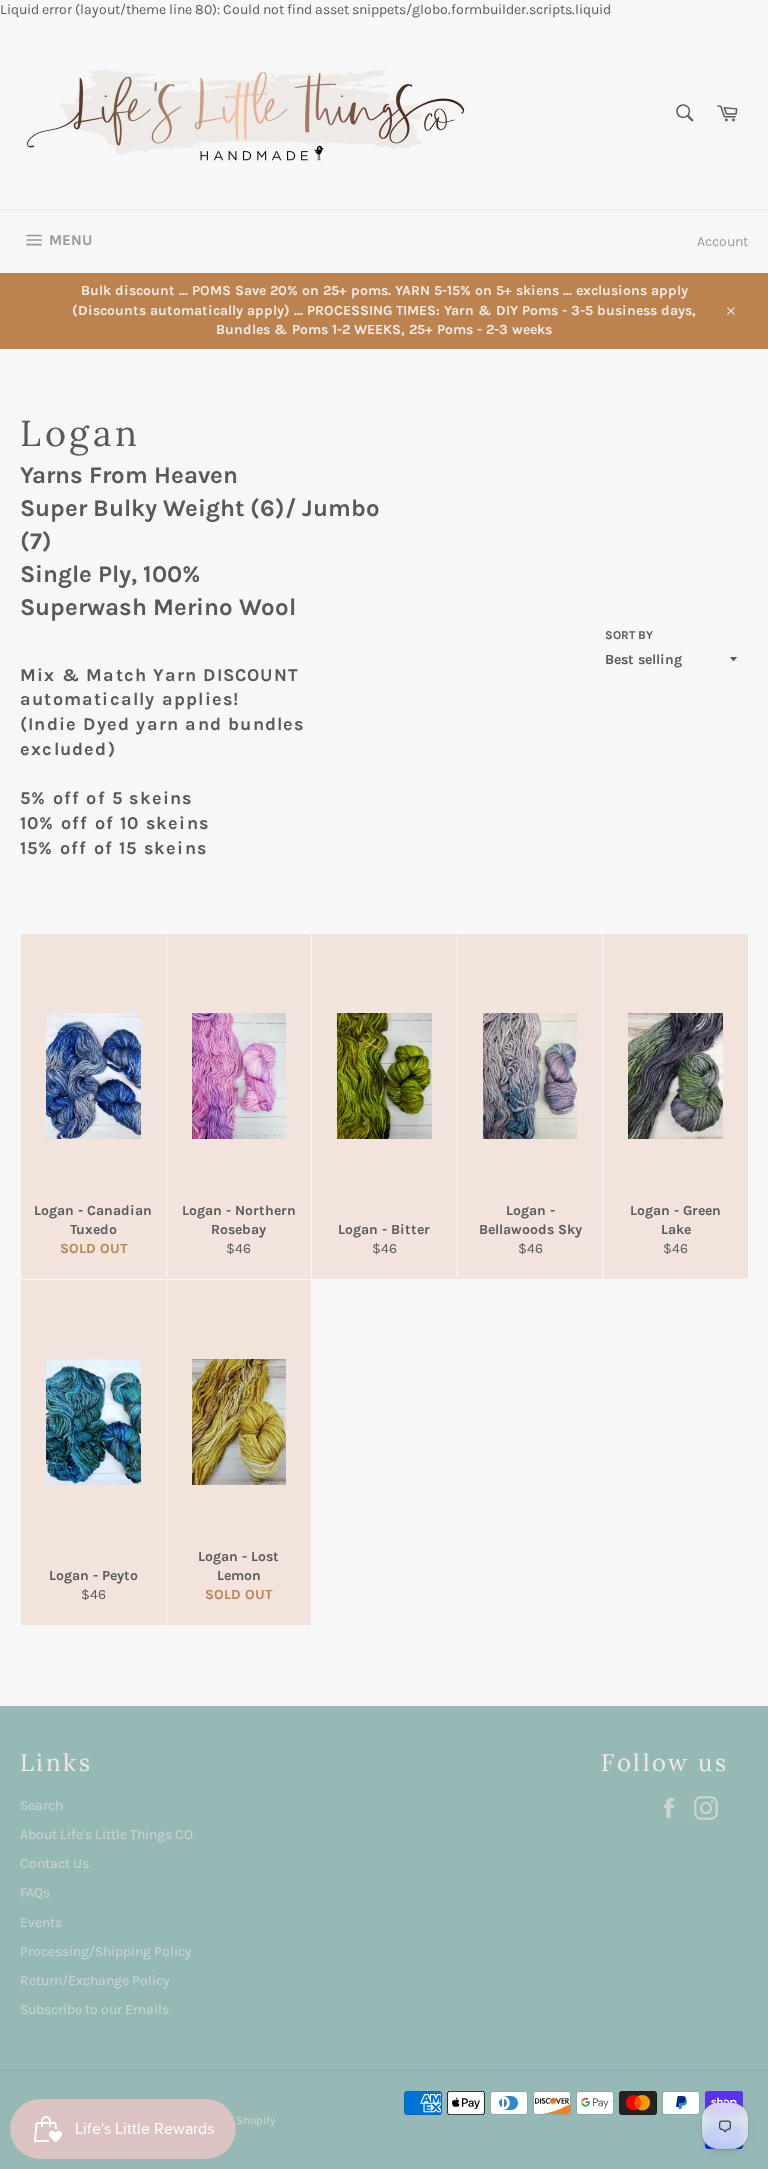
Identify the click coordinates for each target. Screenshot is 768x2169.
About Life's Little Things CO (106, 1834)
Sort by (629, 635)
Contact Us (54, 1863)
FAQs (35, 1892)
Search (41, 1805)
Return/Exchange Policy (95, 1980)
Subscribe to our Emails (94, 2009)
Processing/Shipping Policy (106, 1951)
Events (41, 1922)
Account (722, 241)
